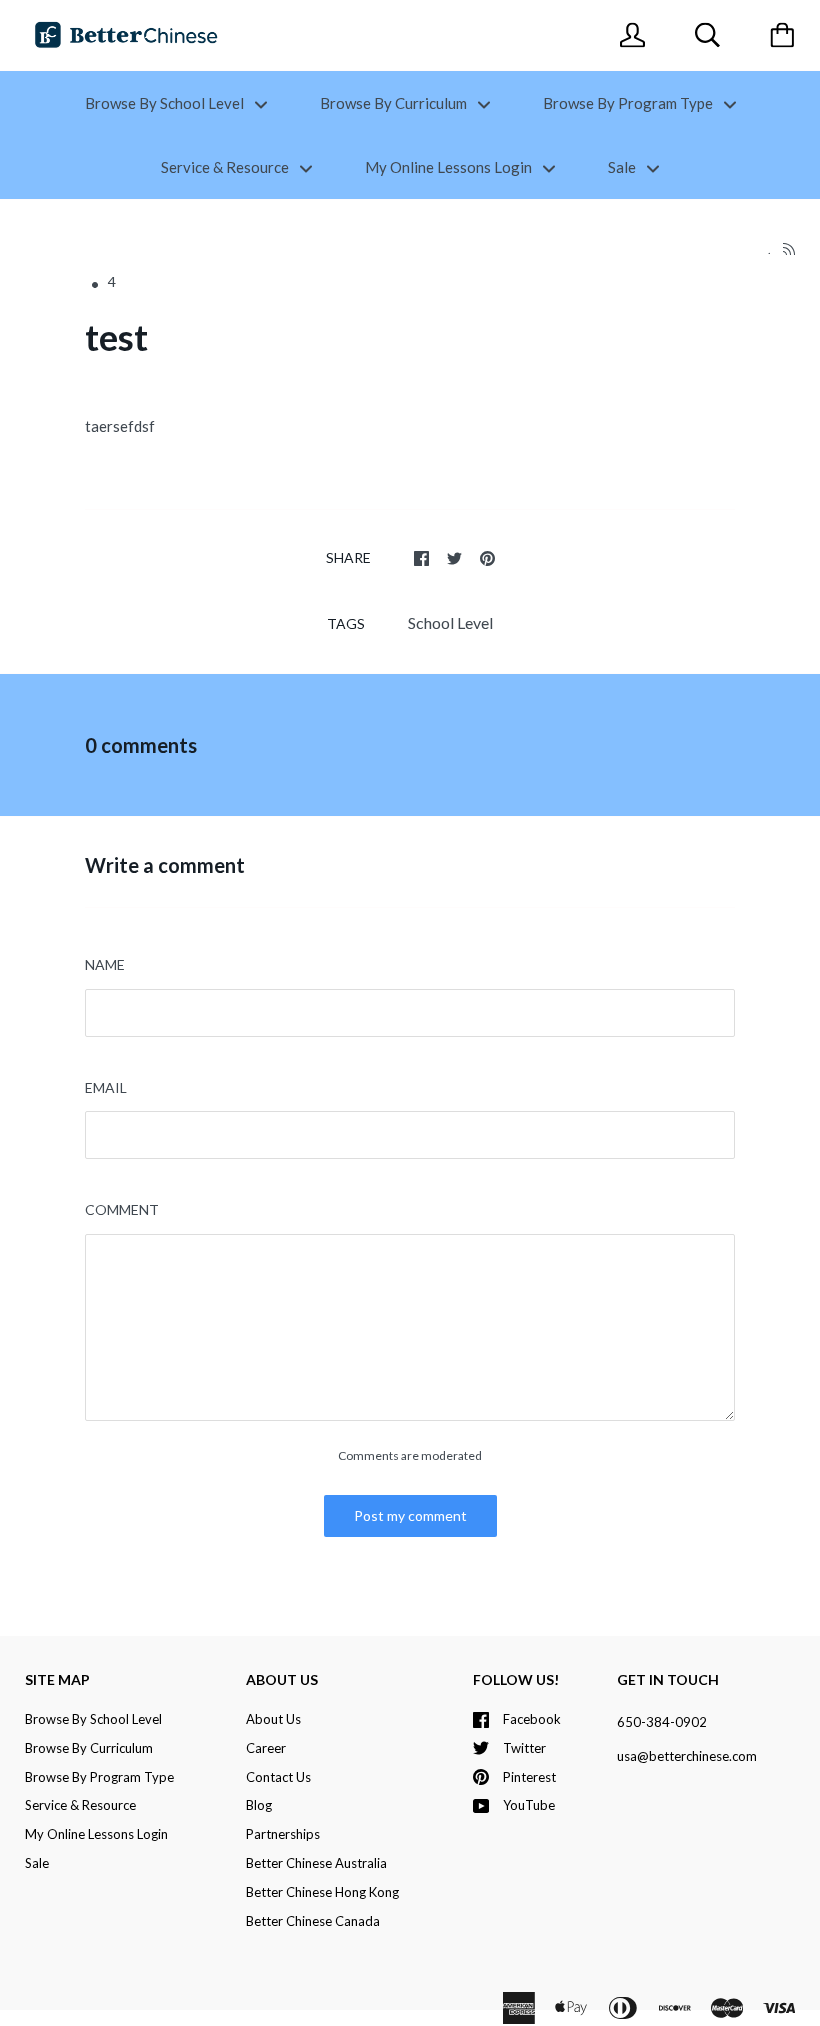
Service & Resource (226, 167)
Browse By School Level (166, 103)
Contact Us (278, 1777)
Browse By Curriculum (395, 103)
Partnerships (283, 1834)
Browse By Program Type (629, 103)
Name (105, 964)
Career (266, 1748)
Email (106, 1087)
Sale (623, 167)
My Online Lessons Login (450, 167)
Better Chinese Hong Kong (322, 1892)
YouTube (529, 1805)
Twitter (524, 1748)
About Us (273, 1719)
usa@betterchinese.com (687, 1756)
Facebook (532, 1719)
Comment (122, 1209)
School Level (450, 622)
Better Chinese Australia (316, 1863)
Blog (259, 1805)
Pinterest (529, 1777)
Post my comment (410, 1515)
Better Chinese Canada (313, 1921)
